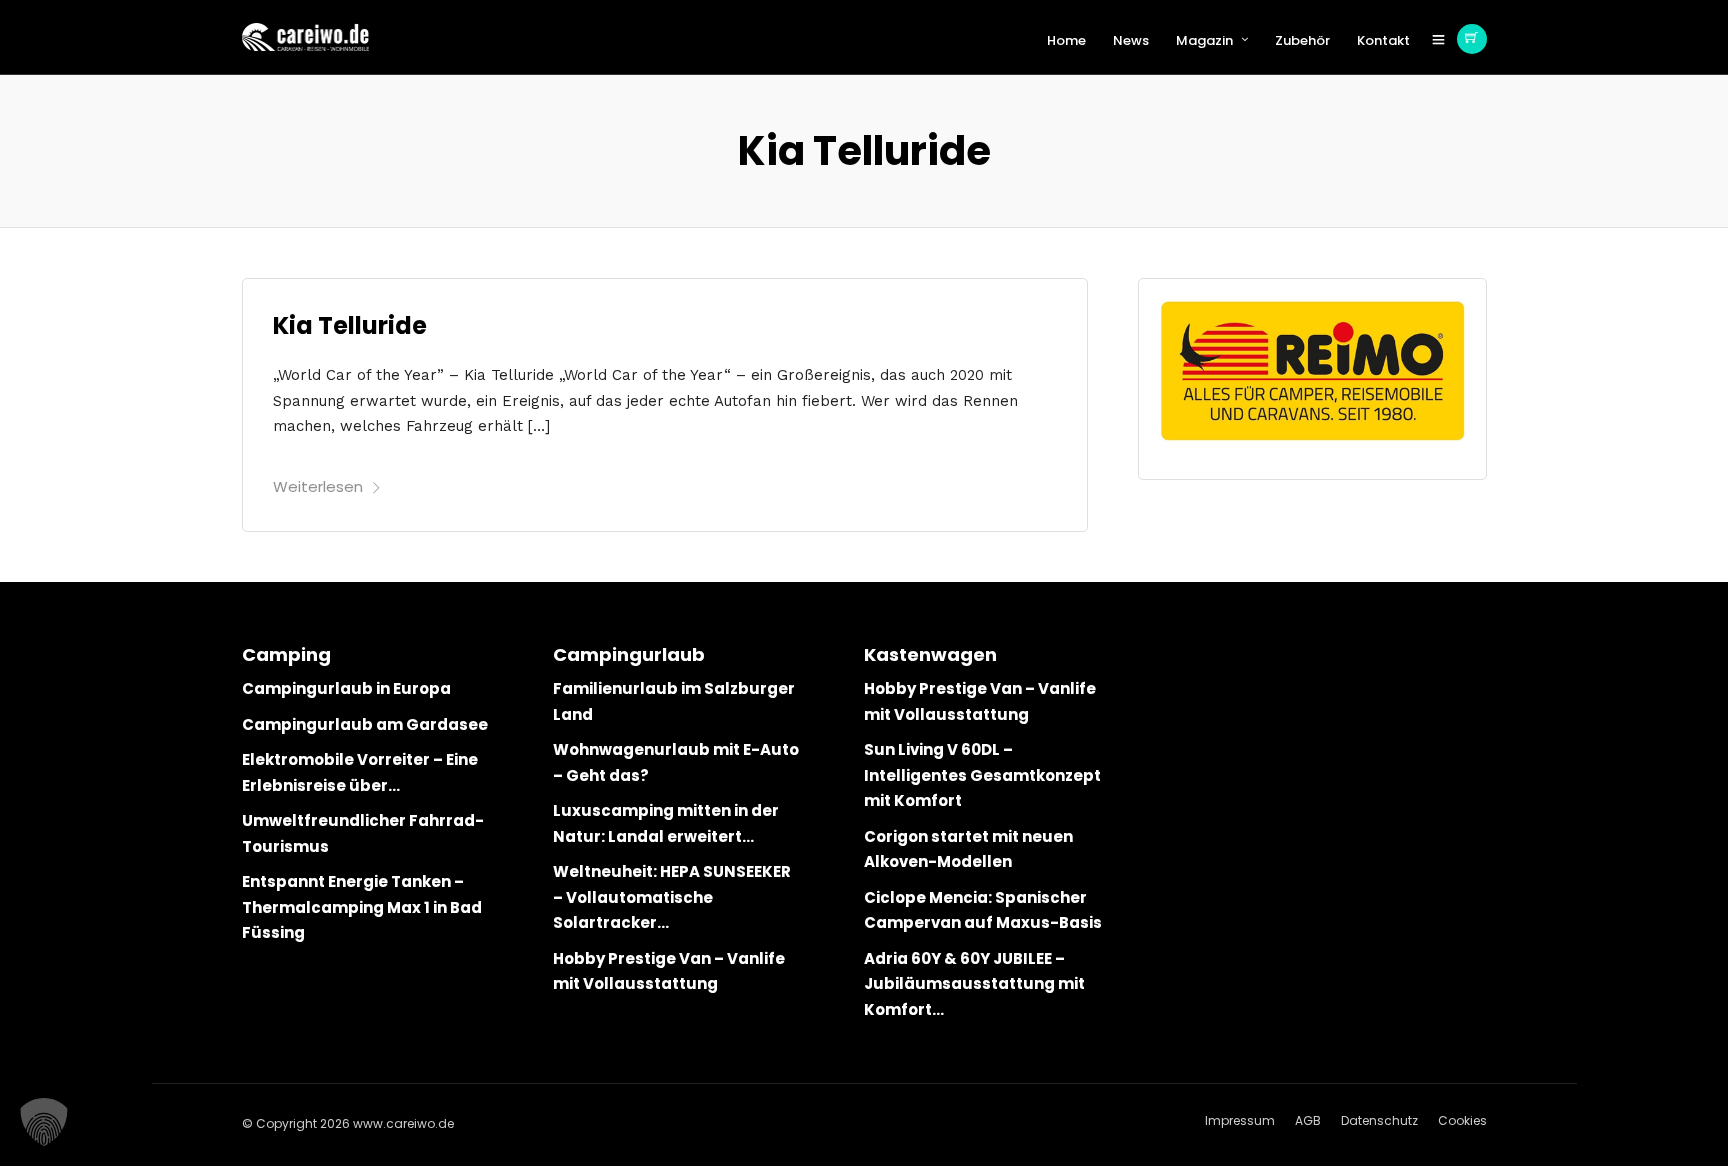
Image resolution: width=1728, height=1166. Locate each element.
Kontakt (1383, 40)
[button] (44, 1122)
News (1131, 40)
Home (1066, 40)
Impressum (1240, 1120)
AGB (1308, 1120)
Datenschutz (1379, 1120)
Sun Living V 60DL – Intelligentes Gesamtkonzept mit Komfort (982, 775)
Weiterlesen (318, 486)
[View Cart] (1472, 39)
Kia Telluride (350, 325)
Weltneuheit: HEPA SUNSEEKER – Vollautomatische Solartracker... (672, 897)
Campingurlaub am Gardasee (365, 724)
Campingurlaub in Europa (346, 688)
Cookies (1462, 1120)
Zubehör (1302, 40)
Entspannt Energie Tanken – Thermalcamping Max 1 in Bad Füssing (362, 907)
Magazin (1204, 40)
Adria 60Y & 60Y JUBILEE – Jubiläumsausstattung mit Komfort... (974, 984)
